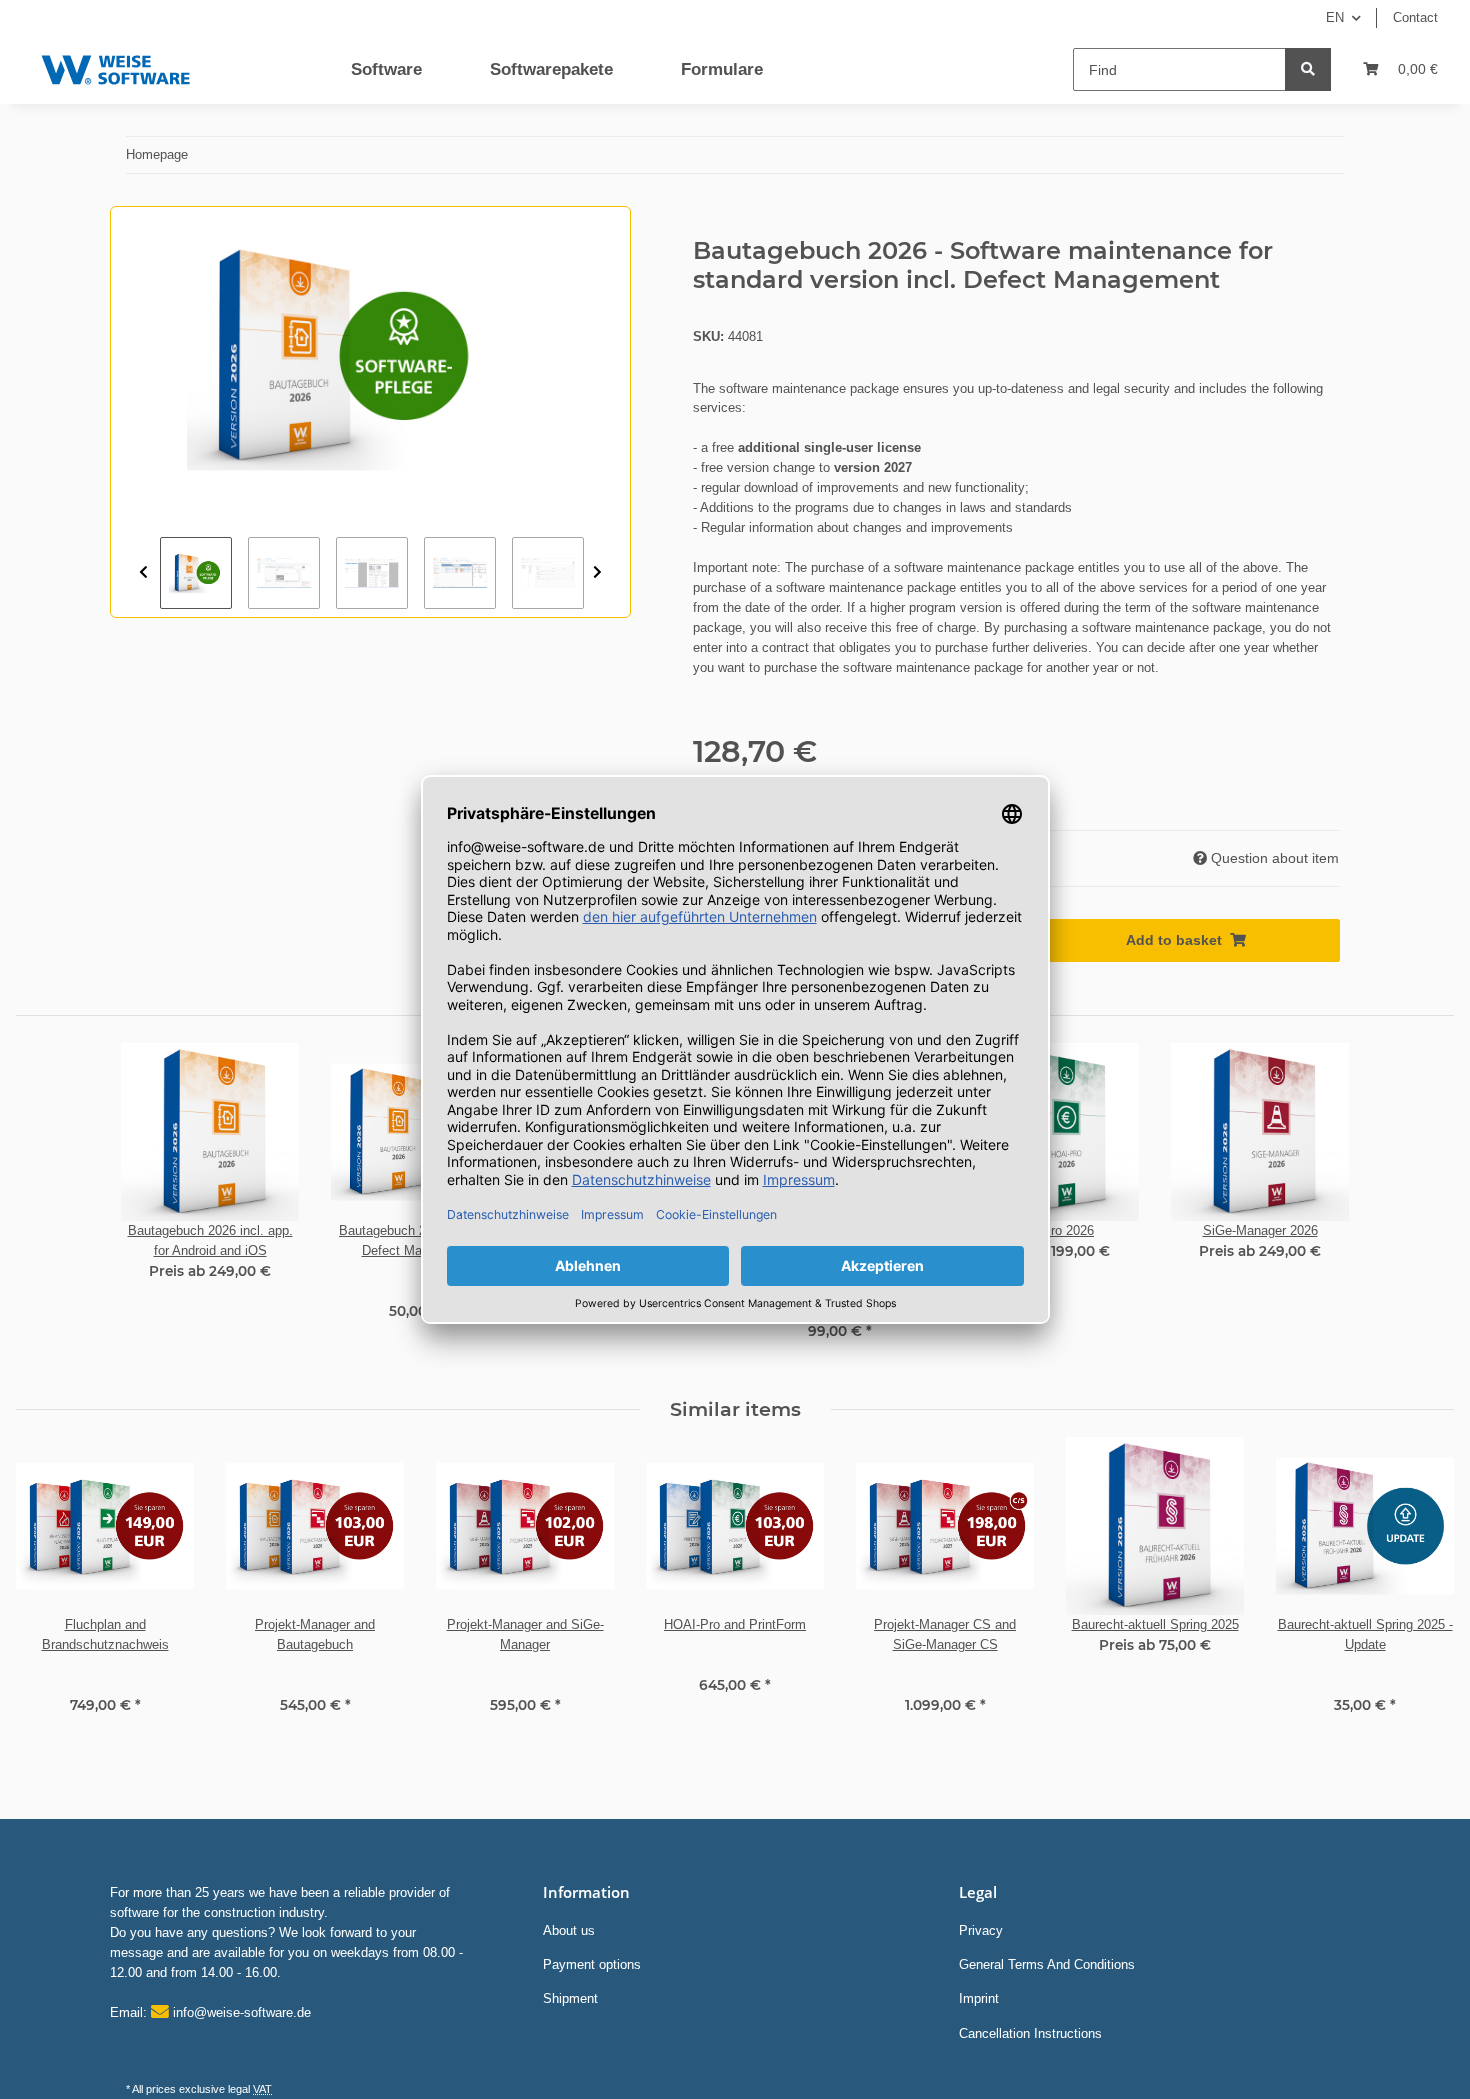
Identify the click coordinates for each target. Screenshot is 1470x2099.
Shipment (570, 1998)
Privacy (981, 1930)
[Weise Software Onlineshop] (115, 65)
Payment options (592, 1964)
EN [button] (1335, 17)
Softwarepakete (551, 69)
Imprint (979, 1998)
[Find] (1308, 69)
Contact (1415, 17)
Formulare (722, 69)
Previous (143, 573)
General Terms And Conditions (1047, 1964)
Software (386, 69)
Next (597, 573)
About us (569, 1930)
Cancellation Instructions (1030, 2033)
